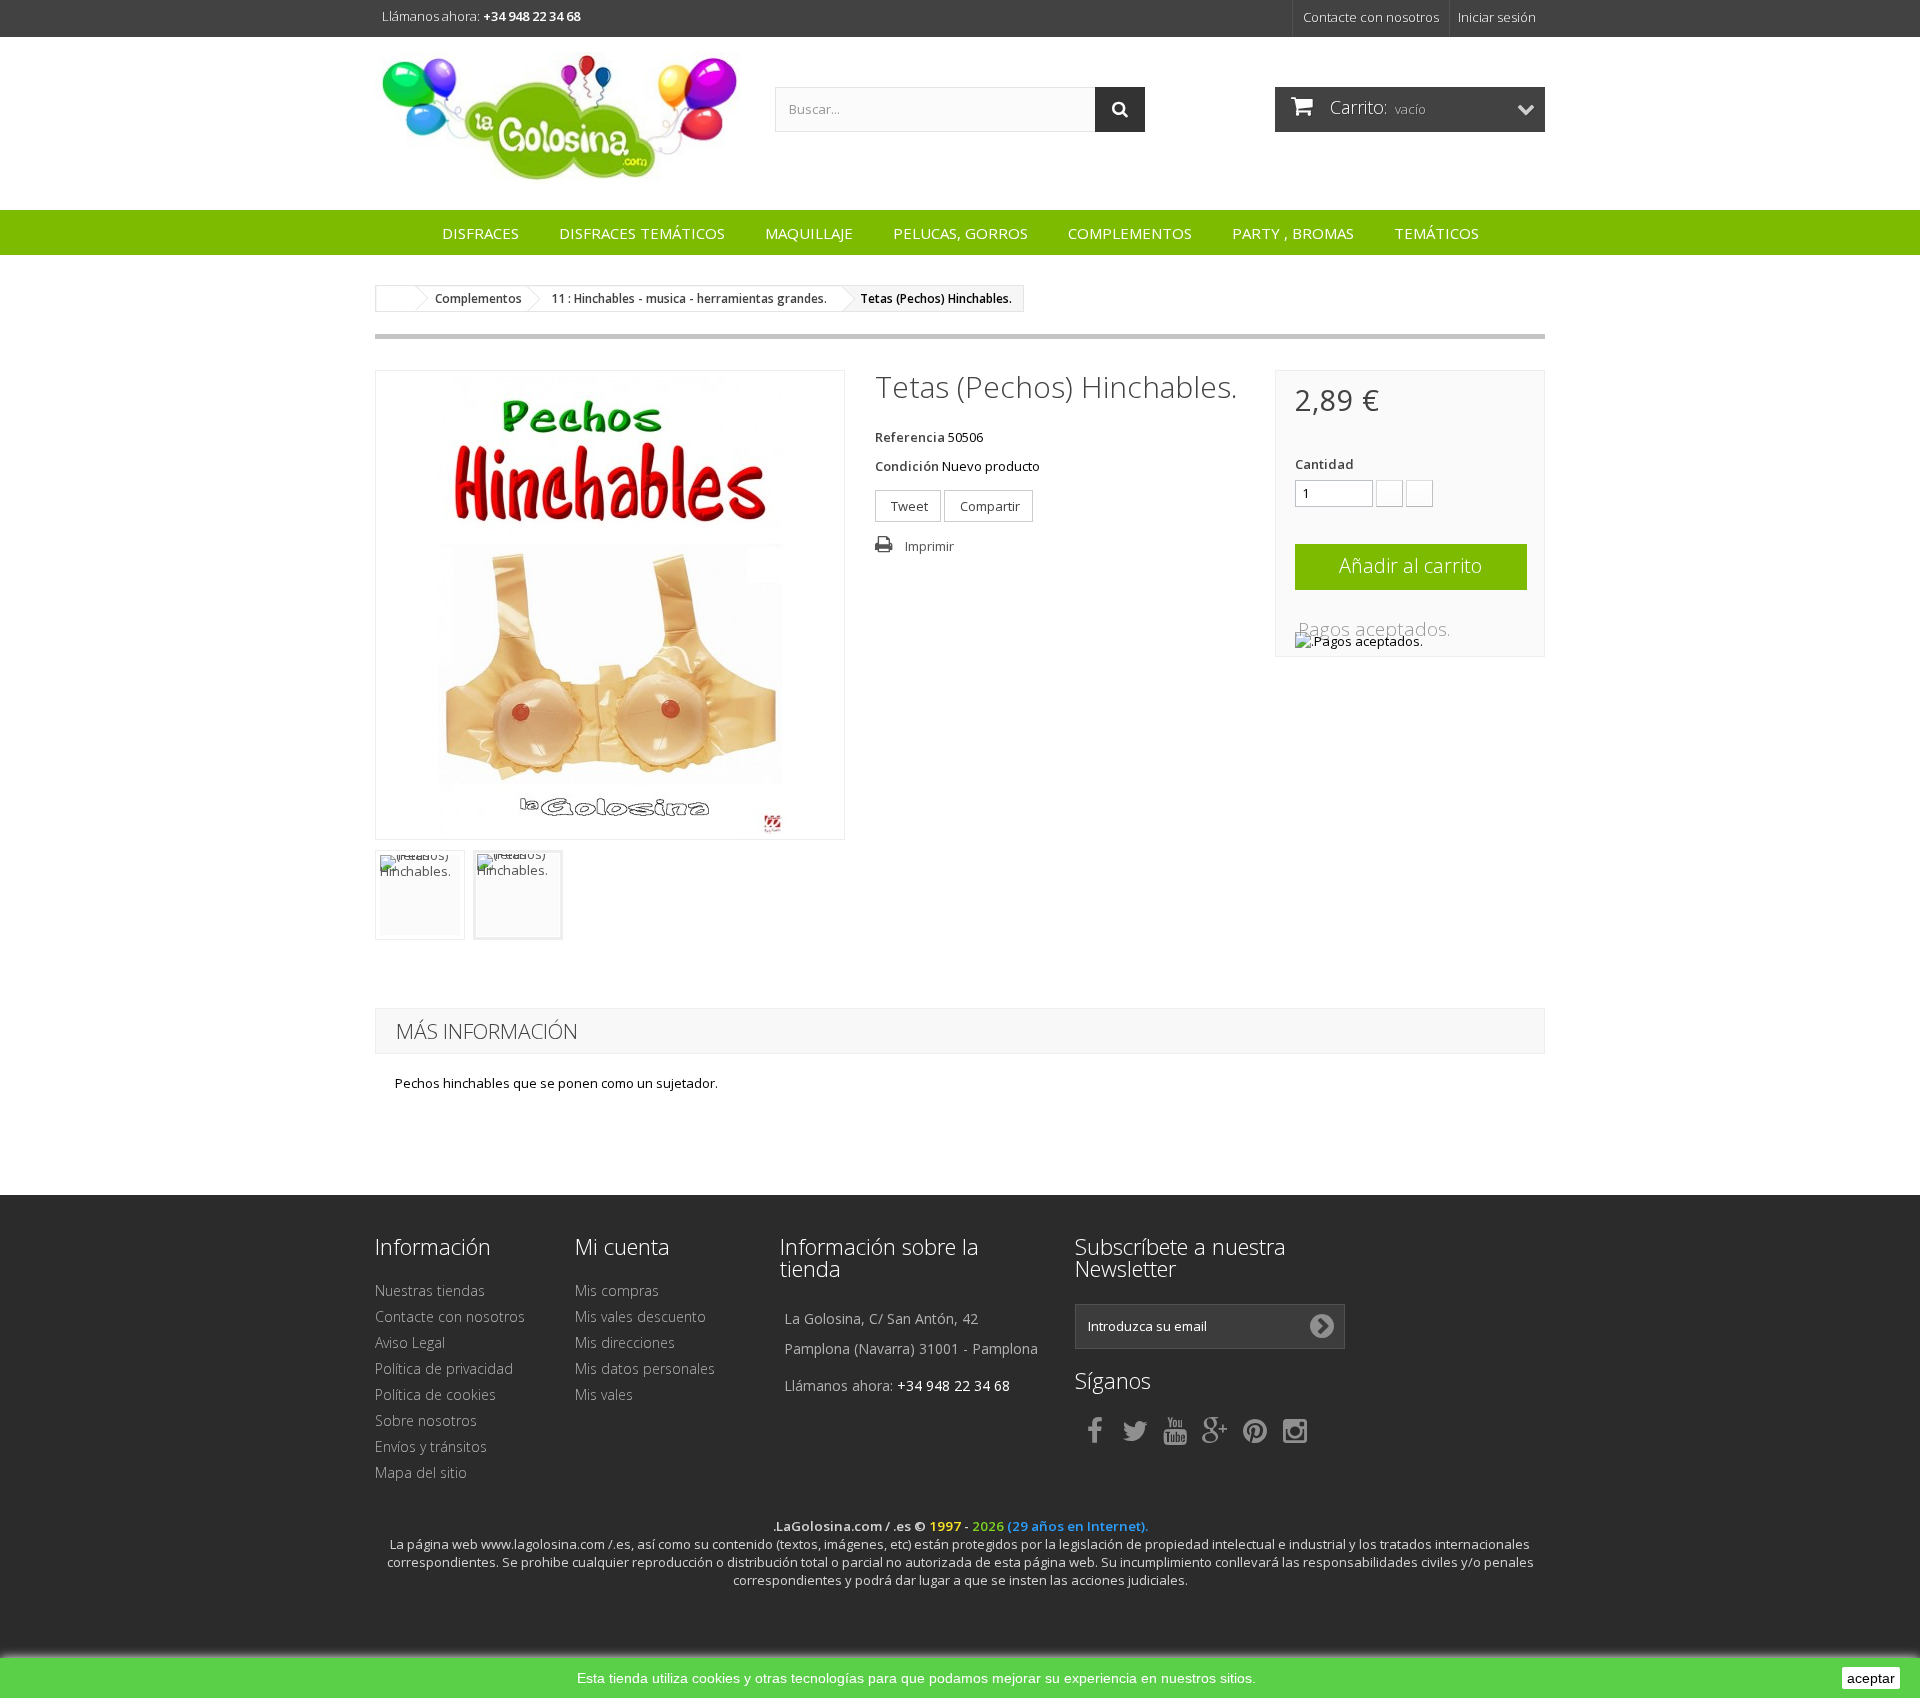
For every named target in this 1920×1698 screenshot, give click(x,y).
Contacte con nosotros (1371, 17)
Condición (907, 466)
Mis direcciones (625, 1342)
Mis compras (617, 1290)
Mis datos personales (645, 1368)
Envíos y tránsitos (431, 1446)
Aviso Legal (410, 1342)
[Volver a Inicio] (396, 298)
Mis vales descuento (640, 1316)
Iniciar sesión (1497, 17)
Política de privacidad (444, 1368)
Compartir (988, 506)
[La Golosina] (560, 118)
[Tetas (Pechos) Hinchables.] (420, 895)
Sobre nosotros (426, 1420)
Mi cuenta (622, 1246)
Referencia (910, 437)
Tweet (908, 506)
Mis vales (604, 1394)
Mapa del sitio (421, 1472)
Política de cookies (435, 1394)
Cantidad (1324, 464)
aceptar (1871, 1678)
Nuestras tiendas (430, 1290)
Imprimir (929, 546)
